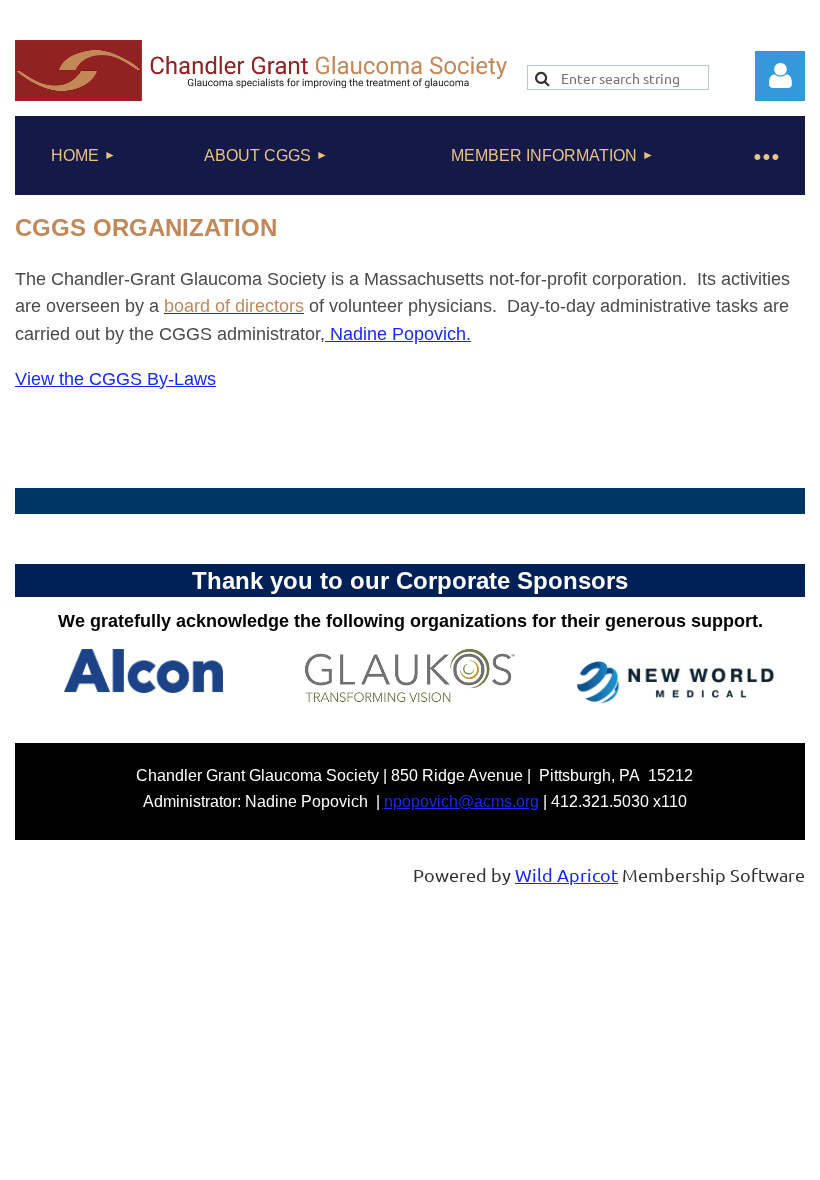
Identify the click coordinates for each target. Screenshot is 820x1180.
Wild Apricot (566, 874)
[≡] (765, 155)
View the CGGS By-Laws (115, 379)
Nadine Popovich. (398, 334)
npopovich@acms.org (461, 801)
